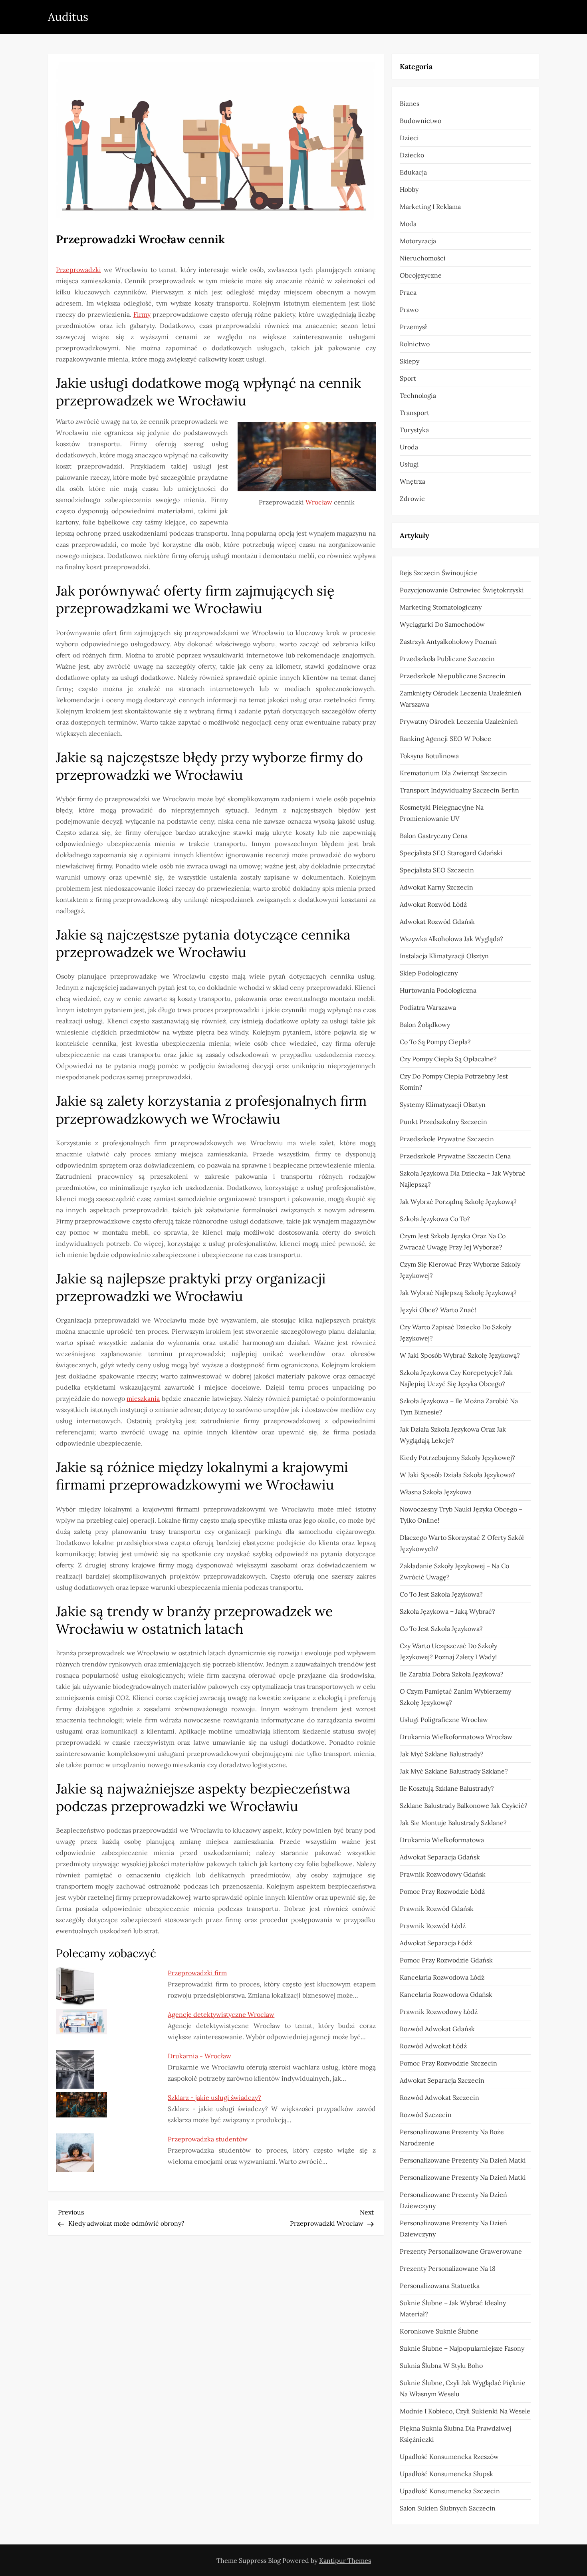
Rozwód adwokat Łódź (433, 2046)
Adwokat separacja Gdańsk (440, 1857)
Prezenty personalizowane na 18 (448, 2268)
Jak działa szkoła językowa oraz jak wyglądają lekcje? (453, 1435)
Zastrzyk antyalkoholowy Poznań (448, 642)
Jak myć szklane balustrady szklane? (454, 1771)
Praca (408, 292)
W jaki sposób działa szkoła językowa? (457, 1475)
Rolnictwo (415, 344)
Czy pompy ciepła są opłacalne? (448, 1059)
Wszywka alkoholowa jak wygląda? (451, 939)
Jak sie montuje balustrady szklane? (453, 1823)
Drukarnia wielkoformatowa (442, 1840)
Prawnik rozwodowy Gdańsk (443, 1874)
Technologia (418, 395)
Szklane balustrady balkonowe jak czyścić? (464, 1805)
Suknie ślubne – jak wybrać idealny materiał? (453, 2308)
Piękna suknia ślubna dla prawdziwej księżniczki (455, 2434)
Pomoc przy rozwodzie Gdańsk (446, 1960)
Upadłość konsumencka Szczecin (450, 2491)
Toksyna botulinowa (429, 756)
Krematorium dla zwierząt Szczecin (453, 773)
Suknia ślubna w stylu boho (441, 2365)
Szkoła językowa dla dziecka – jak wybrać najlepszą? (463, 1179)
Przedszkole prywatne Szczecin (447, 1139)
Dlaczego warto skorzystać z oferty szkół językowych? (462, 1543)
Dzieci (409, 138)
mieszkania (143, 1398)
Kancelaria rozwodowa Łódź (442, 1977)
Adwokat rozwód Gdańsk (437, 922)
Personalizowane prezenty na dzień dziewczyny (453, 2200)
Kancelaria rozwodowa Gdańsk (446, 1994)
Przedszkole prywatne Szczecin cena (455, 1156)
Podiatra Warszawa (428, 1007)
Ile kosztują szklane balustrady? (447, 1788)
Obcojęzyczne (421, 275)
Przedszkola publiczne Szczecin (447, 659)
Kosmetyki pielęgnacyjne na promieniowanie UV (442, 813)
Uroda (409, 447)
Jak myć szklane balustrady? (442, 1754)
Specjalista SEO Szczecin (437, 870)
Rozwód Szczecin (426, 2115)
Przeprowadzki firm (197, 1973)
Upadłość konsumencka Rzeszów (449, 2457)
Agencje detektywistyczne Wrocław (221, 2014)
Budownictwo (420, 121)
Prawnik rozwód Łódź (433, 1926)
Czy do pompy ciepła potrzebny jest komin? (454, 1082)
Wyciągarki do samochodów (442, 624)
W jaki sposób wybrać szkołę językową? (460, 1355)
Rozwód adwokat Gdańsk (437, 2029)
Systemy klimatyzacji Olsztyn (443, 1104)
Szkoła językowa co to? (435, 1219)
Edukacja (413, 172)
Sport (408, 378)
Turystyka (414, 430)
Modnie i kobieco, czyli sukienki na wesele (465, 2411)
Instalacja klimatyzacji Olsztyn (444, 956)
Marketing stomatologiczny (441, 607)
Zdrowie (412, 499)
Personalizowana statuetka (440, 2286)
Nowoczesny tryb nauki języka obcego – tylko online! (461, 1515)
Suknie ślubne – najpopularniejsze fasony (462, 2348)
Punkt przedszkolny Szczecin (443, 1122)
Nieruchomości (423, 258)
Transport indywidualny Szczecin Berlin (459, 790)
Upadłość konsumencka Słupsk (446, 2474)
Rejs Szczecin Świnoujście (439, 573)
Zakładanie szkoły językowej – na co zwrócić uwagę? (454, 1571)
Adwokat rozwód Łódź (433, 904)
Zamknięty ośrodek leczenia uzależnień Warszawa (461, 699)
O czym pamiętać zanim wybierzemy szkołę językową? (455, 1697)
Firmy (142, 314)
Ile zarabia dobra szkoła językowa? (452, 1674)
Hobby (409, 189)
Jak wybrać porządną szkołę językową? (458, 1202)
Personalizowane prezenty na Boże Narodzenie (452, 2137)
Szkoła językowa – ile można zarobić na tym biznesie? (459, 1406)
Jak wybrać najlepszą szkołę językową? (458, 1293)
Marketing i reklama (430, 207)
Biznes (410, 103)
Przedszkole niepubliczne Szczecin (453, 676)
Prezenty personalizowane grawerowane (461, 2251)
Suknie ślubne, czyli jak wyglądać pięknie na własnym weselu (463, 2388)
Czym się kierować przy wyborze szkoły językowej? (460, 1270)
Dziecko (412, 155)
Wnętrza (412, 481)
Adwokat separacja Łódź (436, 1943)
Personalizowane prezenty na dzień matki (463, 2160)
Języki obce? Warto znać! (438, 1310)
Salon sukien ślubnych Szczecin (448, 2508)
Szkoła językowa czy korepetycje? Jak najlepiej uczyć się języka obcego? (456, 1378)
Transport (414, 413)
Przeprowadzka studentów (208, 2139)
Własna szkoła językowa (436, 1492)
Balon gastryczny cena (434, 836)
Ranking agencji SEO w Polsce (445, 739)
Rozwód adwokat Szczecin (439, 2097)
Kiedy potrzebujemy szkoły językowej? (457, 1458)
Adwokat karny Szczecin (436, 887)
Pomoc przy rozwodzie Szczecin (448, 2063)
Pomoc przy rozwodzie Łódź (442, 1891)
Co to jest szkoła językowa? (441, 1594)
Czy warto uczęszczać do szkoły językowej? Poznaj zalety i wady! (448, 1651)
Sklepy (410, 361)
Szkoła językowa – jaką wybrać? (447, 1611)
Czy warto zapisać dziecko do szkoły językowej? (455, 1333)
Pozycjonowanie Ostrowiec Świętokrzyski (462, 590)
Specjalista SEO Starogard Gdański (451, 853)
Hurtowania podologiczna (438, 990)
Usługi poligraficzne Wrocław (444, 1720)
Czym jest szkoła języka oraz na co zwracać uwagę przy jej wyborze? (453, 1241)
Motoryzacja (418, 241)
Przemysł (413, 327)
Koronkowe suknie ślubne (439, 2331)
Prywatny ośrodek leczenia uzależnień (459, 721)
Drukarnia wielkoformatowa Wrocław (456, 1737)
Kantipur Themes (345, 2560)
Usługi (409, 464)
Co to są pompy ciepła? (435, 1042)
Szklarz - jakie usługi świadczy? (214, 2097)
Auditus (68, 17)
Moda (408, 224)
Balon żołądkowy (425, 1025)
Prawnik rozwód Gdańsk (437, 1909)
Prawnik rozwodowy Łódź (439, 2012)
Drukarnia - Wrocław (199, 2056)
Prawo (409, 310)
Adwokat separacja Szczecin (442, 2080)
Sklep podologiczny (429, 973)
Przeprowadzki (78, 270)
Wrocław (319, 502)
